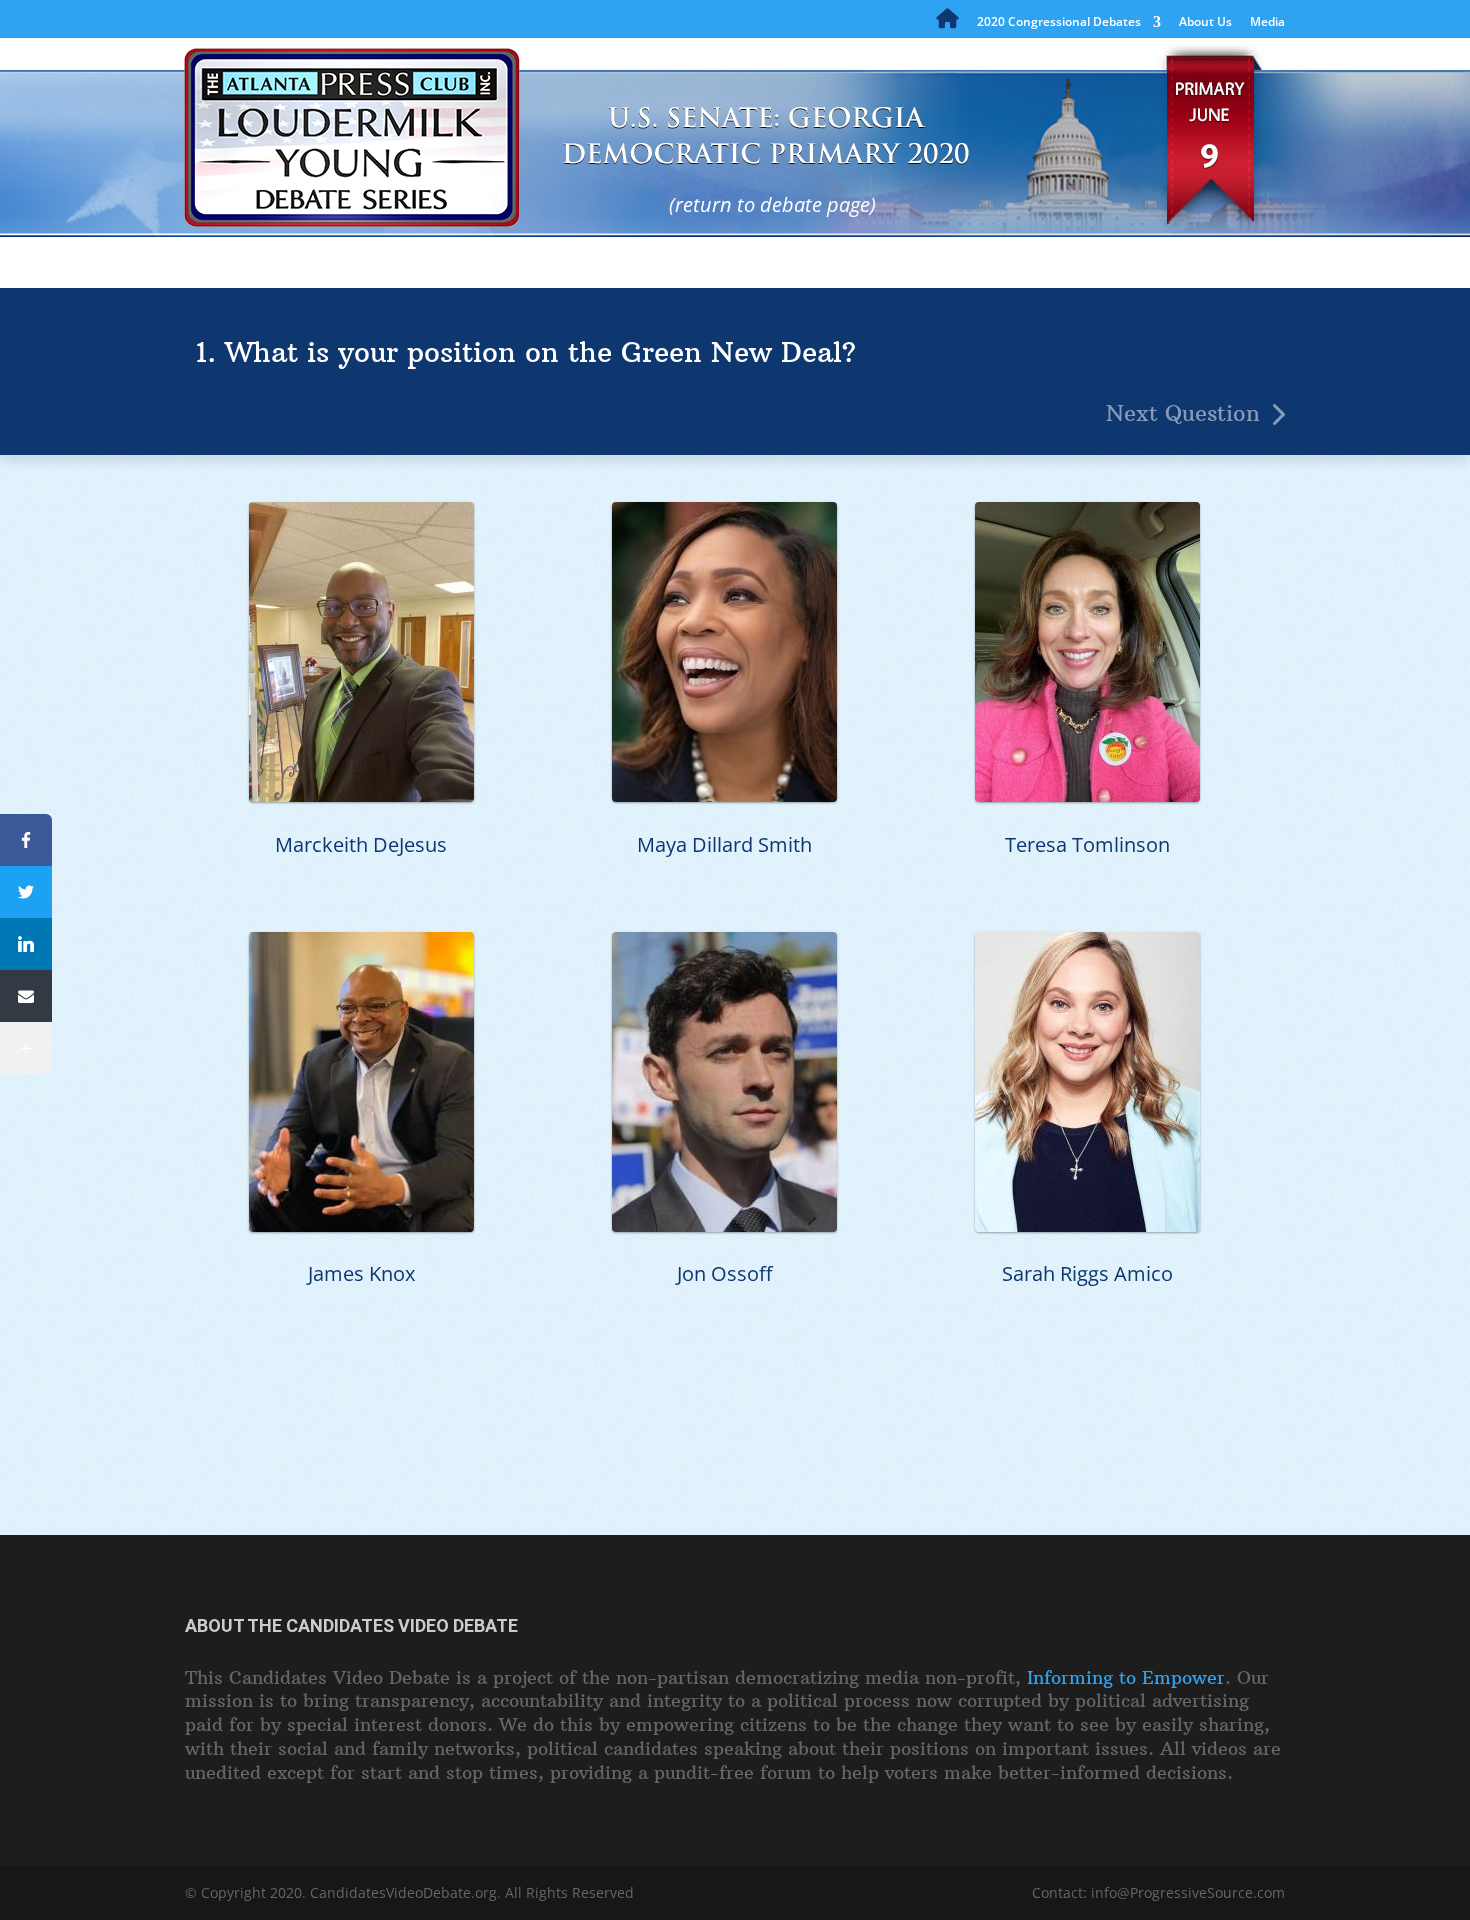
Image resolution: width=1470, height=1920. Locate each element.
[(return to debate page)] (632, 125)
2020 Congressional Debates (1059, 23)
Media (1267, 23)
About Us (1205, 23)
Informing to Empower (1126, 1677)
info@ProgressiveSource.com (1188, 1892)
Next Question (1183, 413)
